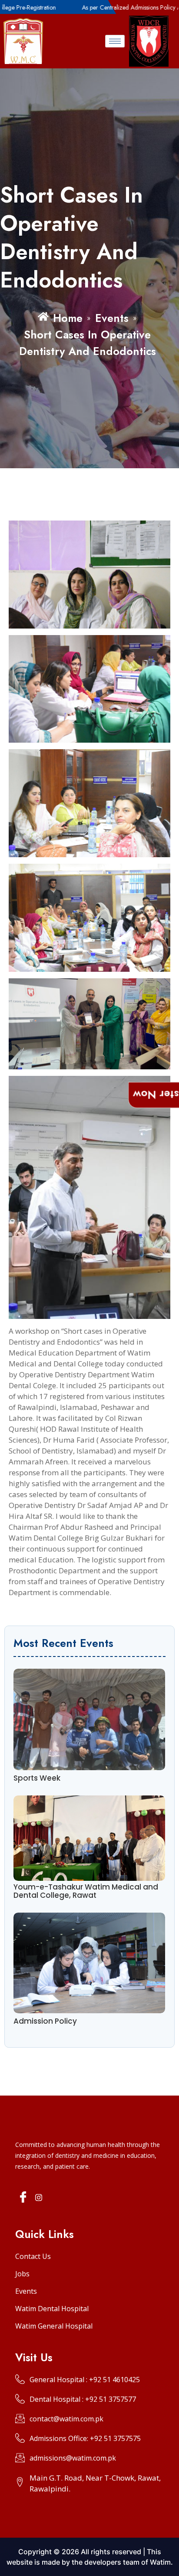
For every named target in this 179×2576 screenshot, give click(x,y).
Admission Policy (45, 2021)
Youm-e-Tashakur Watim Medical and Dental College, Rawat (86, 1891)
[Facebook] (23, 2198)
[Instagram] (39, 2197)
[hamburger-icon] (115, 41)
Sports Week (37, 1778)
